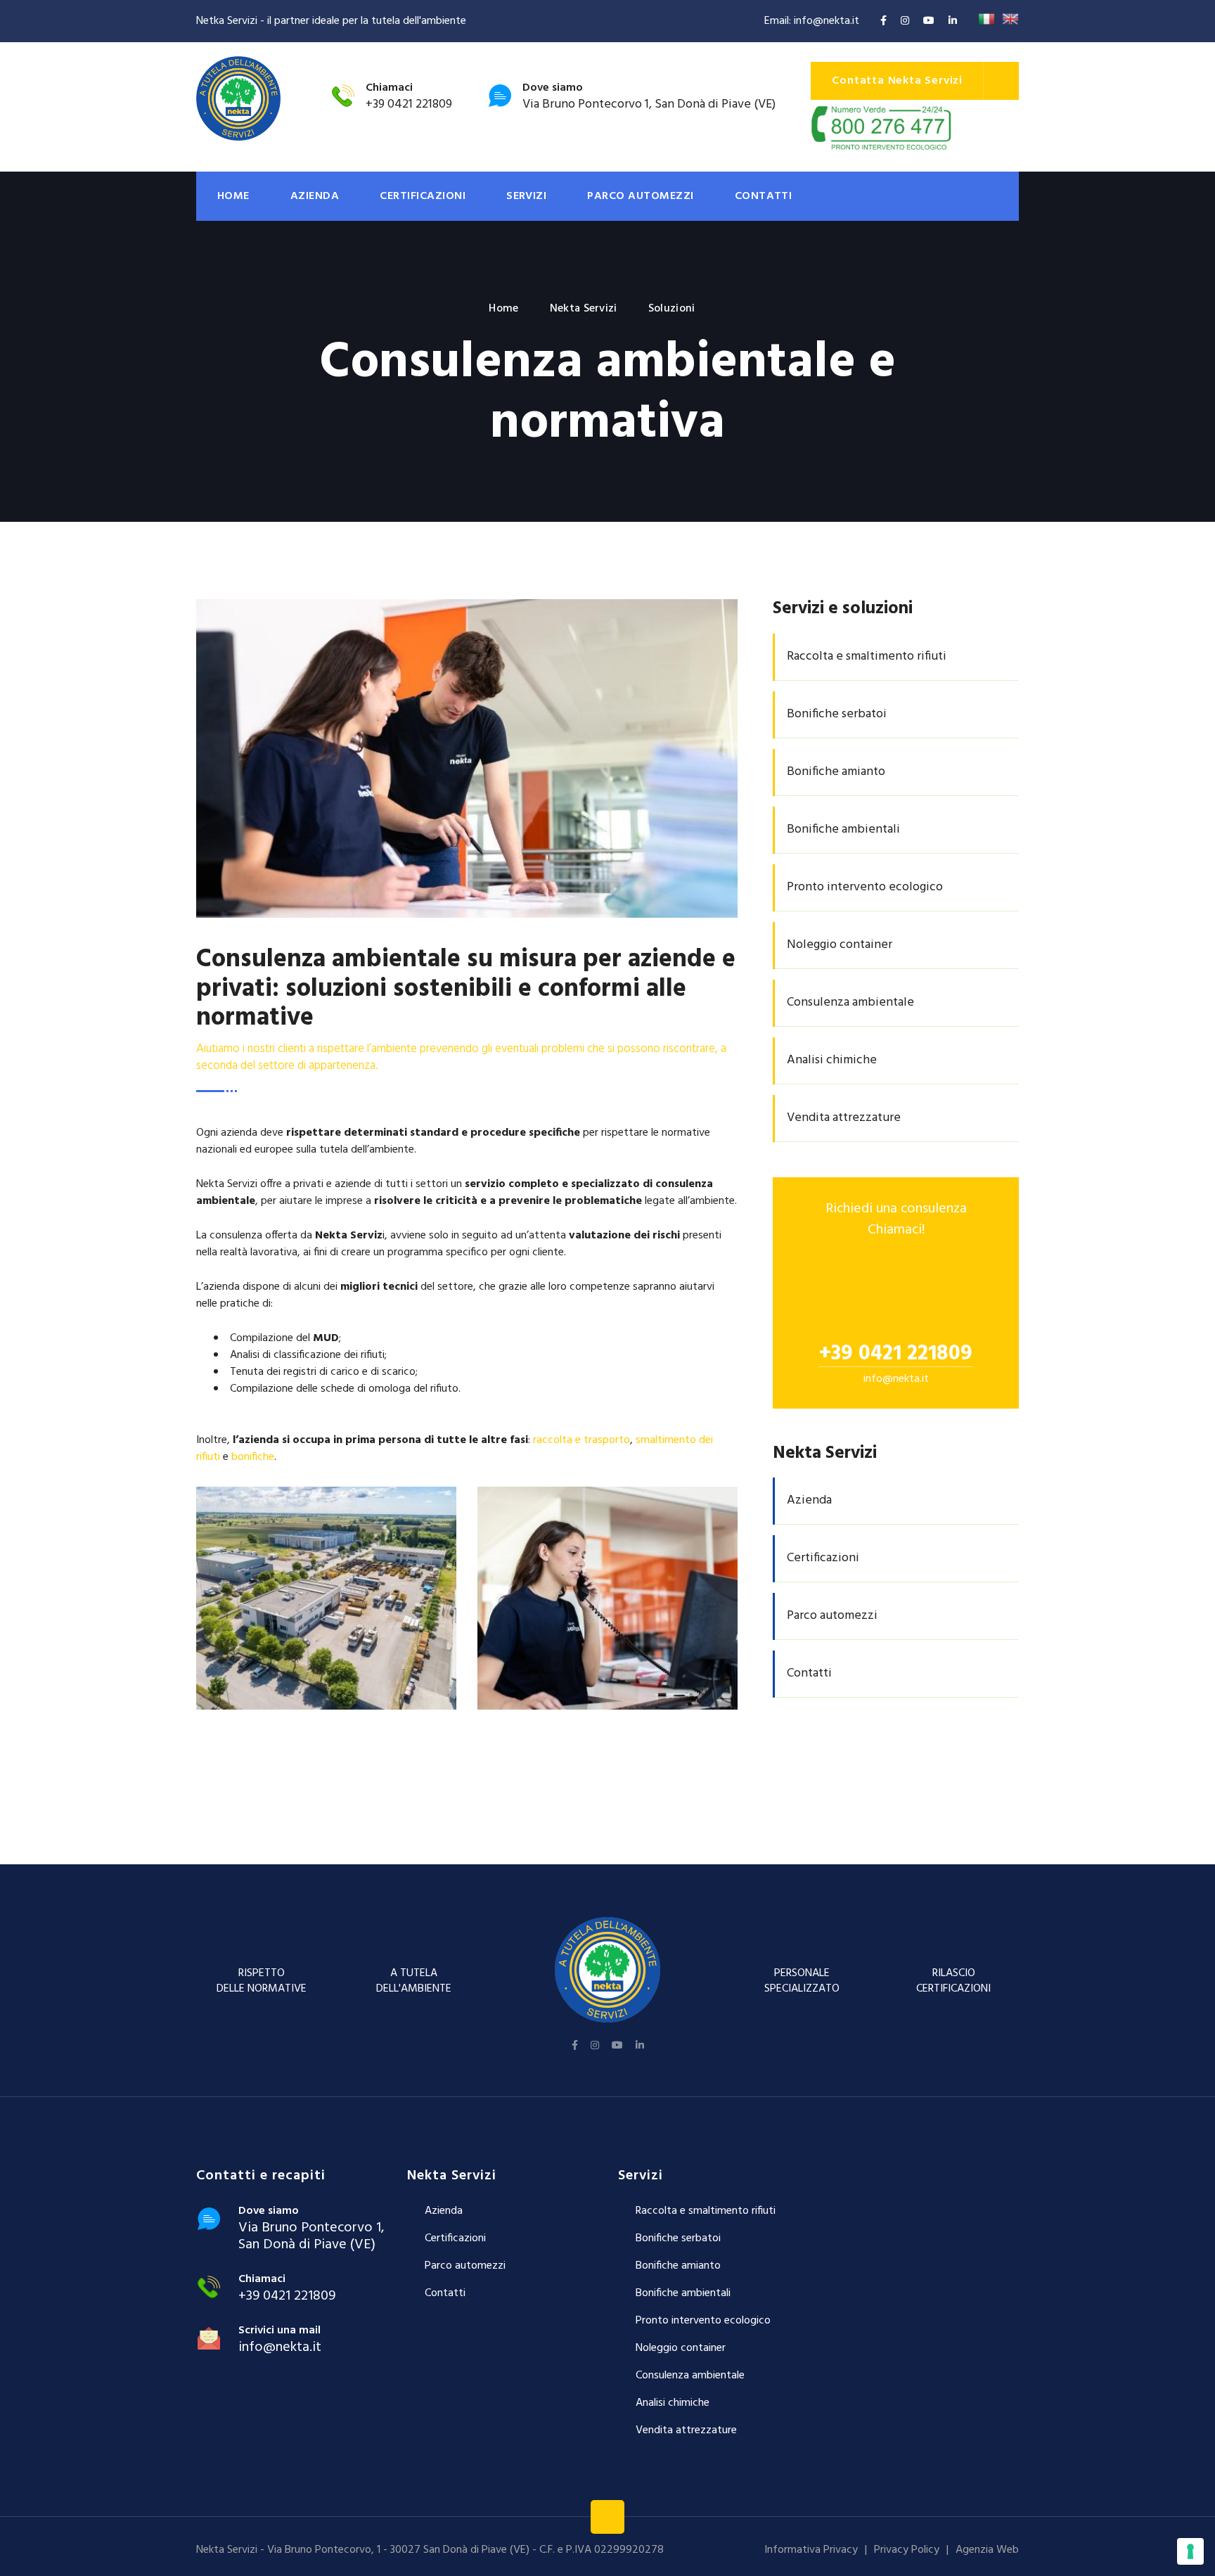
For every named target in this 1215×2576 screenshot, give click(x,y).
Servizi (526, 196)
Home (233, 196)
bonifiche (253, 1457)
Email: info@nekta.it (812, 21)
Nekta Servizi (584, 309)
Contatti (764, 196)
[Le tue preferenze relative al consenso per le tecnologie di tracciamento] (1190, 2551)
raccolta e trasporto (581, 1440)
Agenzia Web (987, 2550)
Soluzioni (672, 309)
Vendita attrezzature (686, 2430)
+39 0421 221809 (409, 104)
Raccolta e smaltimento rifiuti (706, 2211)
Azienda (315, 196)
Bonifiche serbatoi (678, 2238)
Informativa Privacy (811, 2550)
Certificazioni (423, 196)
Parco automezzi (640, 196)
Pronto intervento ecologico (703, 2321)
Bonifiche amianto (678, 2266)
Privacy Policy (907, 2550)
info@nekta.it (896, 1379)
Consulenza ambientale (690, 2376)
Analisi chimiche (673, 2403)
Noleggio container (681, 2348)
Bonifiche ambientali (683, 2293)
